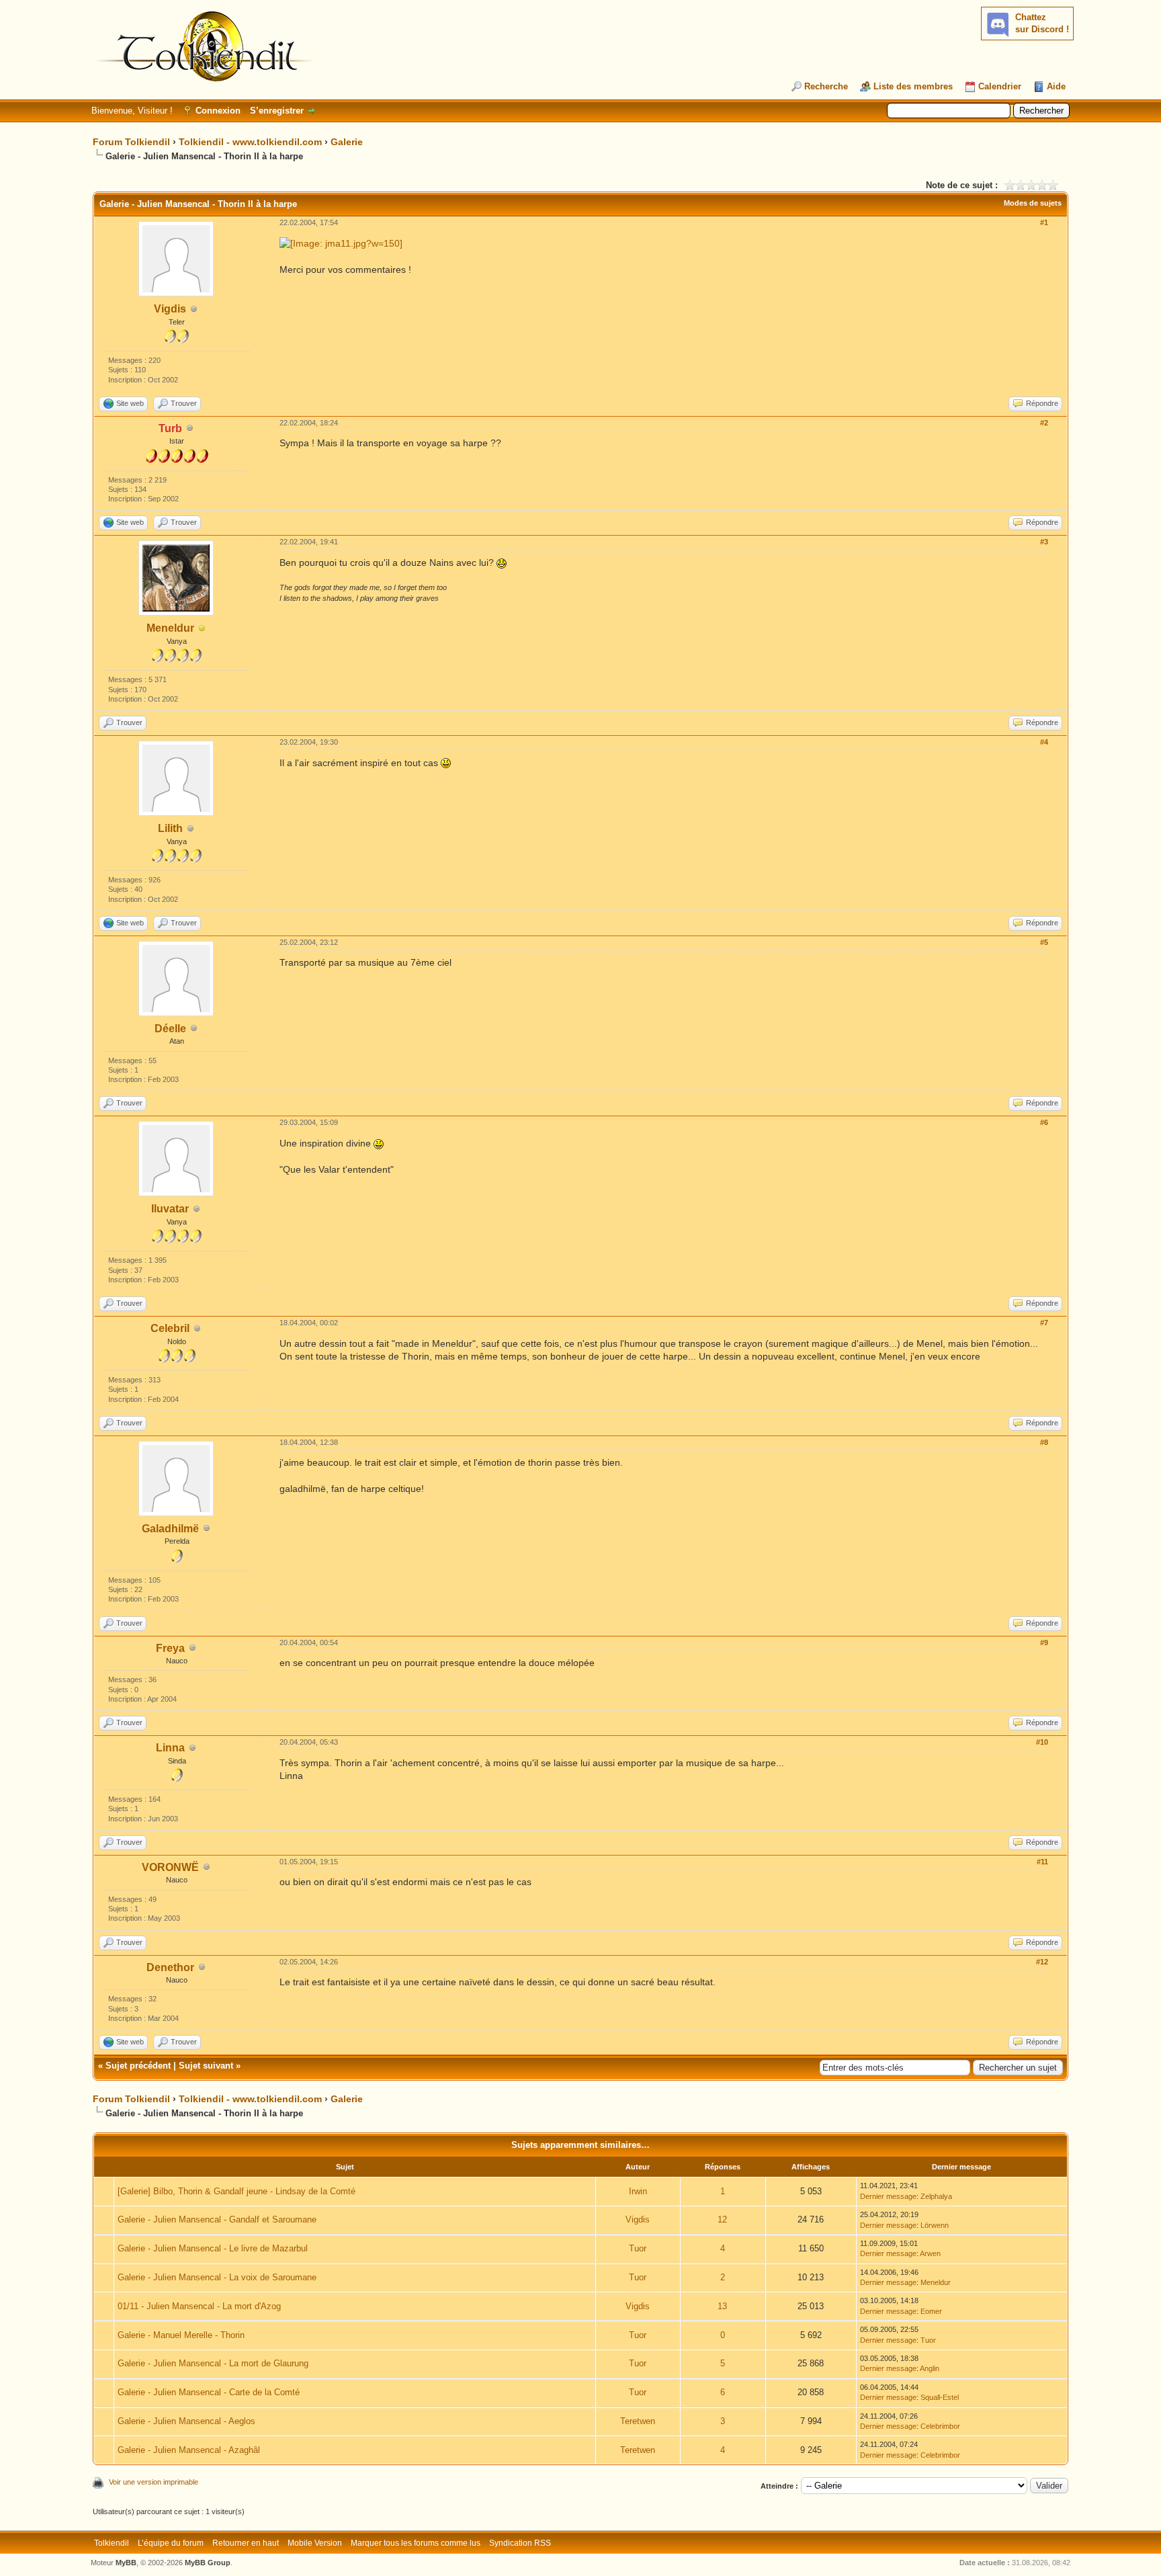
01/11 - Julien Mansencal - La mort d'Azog (199, 2306)
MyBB (126, 2563)
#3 (1044, 542)
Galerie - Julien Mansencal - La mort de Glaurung (213, 2363)
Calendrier (1000, 86)
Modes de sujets (1033, 203)
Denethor (170, 1967)
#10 (1042, 1742)
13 (722, 2306)
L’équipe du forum (171, 2543)
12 (722, 2219)
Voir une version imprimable (154, 2482)
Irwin (638, 2191)
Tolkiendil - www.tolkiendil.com (250, 142)
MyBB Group (208, 2563)
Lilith (170, 828)
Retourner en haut (246, 2543)
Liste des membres (913, 86)
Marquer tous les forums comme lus (416, 2543)
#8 (1044, 1442)
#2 (1044, 423)
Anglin (930, 2368)
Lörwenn (935, 2225)
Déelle (170, 1029)
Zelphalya (936, 2196)
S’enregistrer (277, 111)
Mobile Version (315, 2543)
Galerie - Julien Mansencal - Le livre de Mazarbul (213, 2248)
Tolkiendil (112, 2543)
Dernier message (888, 2196)
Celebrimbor (940, 2426)
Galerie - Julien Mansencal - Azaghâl (189, 2450)
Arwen (930, 2253)
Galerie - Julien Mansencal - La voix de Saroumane (217, 2277)
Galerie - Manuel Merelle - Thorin (181, 2335)
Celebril (170, 1328)
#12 (1042, 1962)
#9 (1044, 1643)
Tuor (638, 2248)
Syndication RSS (520, 2543)
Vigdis (170, 309)
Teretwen (638, 2421)
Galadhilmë (170, 1529)
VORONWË (170, 1867)
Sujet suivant (206, 2066)
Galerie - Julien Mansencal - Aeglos (186, 2421)
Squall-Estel (940, 2397)
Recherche (826, 86)
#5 (1044, 942)
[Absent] (202, 629)
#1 (1044, 222)
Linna (170, 1748)
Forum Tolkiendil (131, 142)
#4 (1044, 742)
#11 (1042, 1862)
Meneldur (170, 628)
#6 (1044, 1122)
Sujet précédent (138, 2066)
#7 (1044, 1323)
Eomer (931, 2311)
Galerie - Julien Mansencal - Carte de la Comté (209, 2392)
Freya (170, 1648)
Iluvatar (170, 1209)
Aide (1056, 86)
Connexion (218, 111)
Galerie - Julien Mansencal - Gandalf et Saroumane (217, 2219)
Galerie (347, 142)
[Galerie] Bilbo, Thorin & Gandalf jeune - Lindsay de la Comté (236, 2191)
